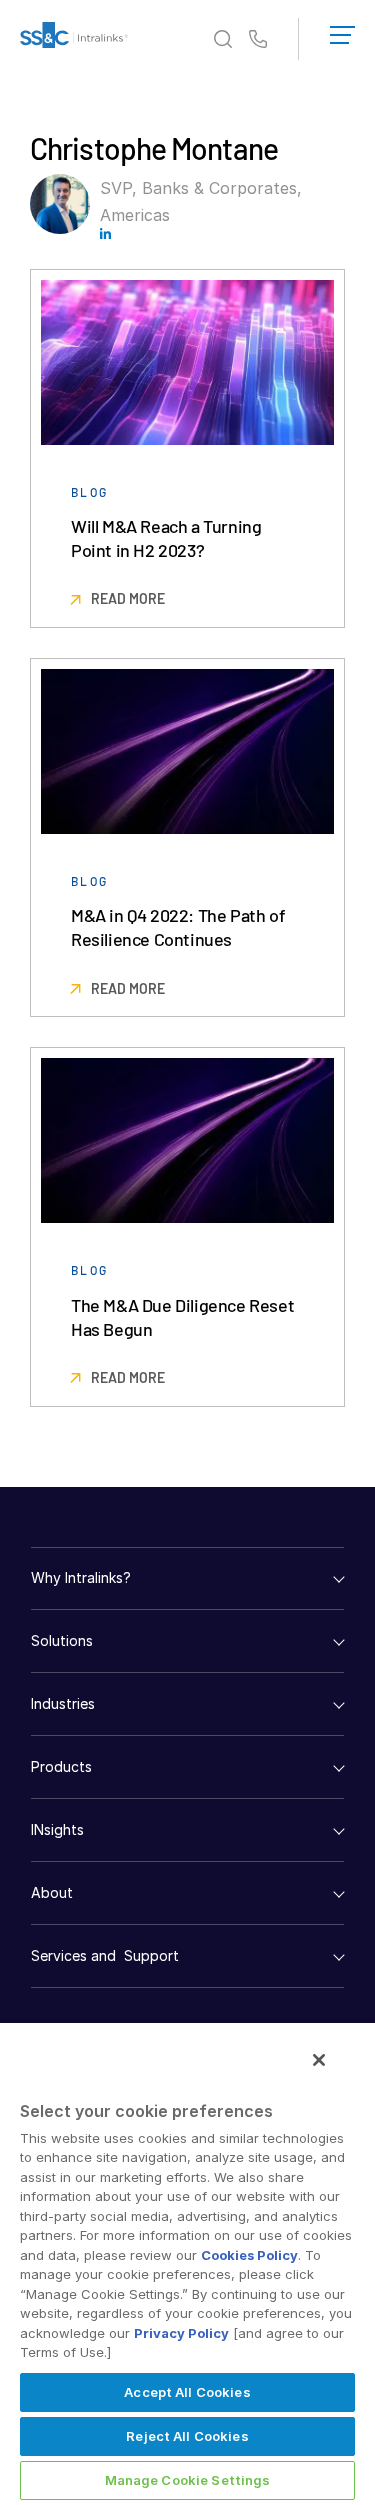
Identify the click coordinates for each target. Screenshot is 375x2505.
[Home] (74, 39)
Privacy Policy (181, 2333)
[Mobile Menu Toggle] (342, 31)
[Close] (319, 2060)
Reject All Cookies (187, 2436)
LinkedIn (105, 233)
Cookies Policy (249, 2255)
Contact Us (258, 40)
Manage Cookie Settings (188, 2480)
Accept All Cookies (187, 2392)
